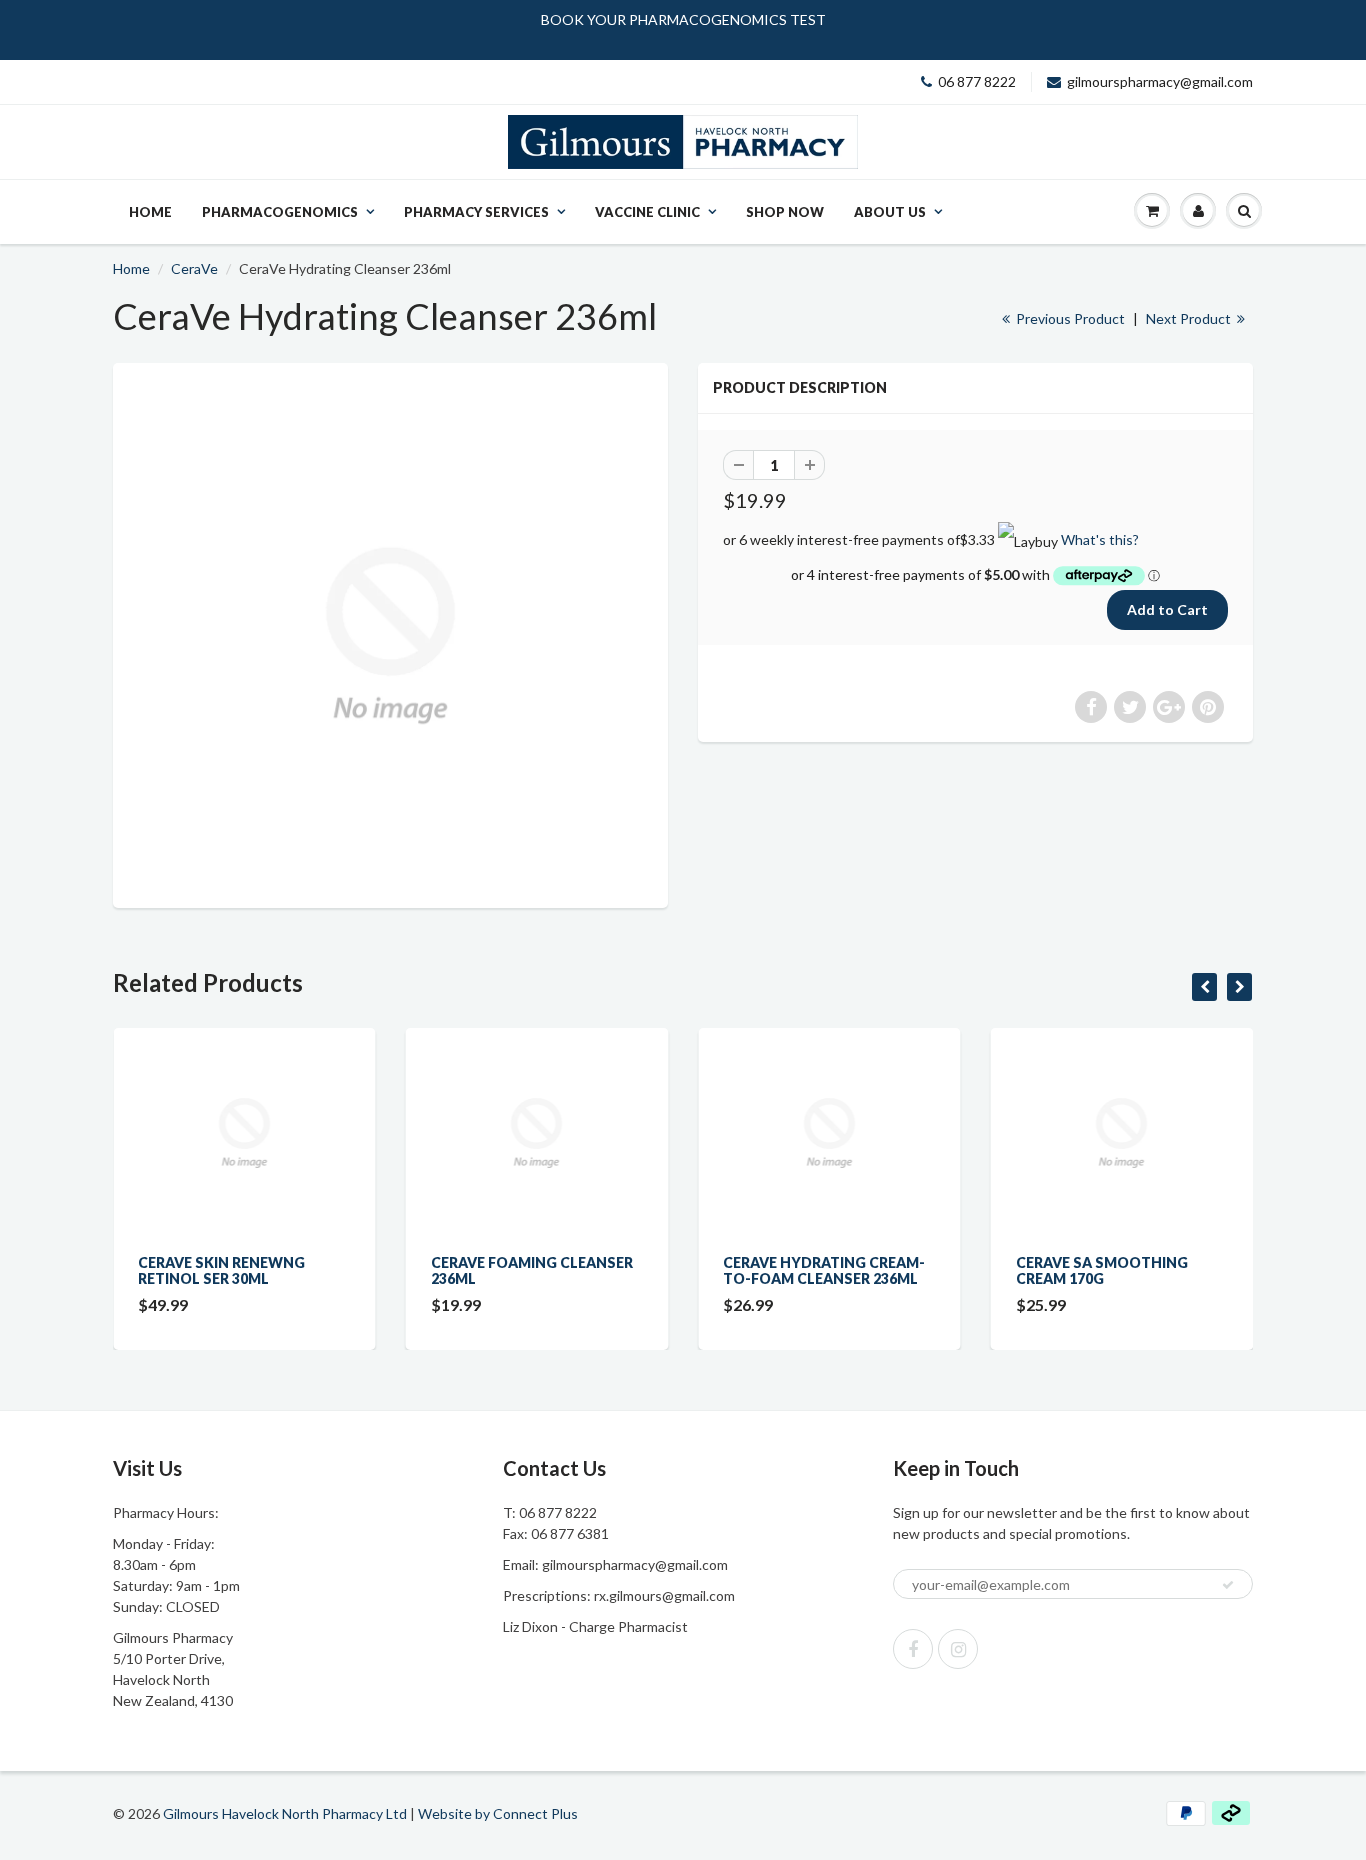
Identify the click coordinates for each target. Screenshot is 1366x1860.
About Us (890, 212)
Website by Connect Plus (498, 1813)
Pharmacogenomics (280, 212)
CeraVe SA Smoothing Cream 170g (1102, 1270)
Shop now (785, 212)
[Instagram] (958, 1649)
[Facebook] (913, 1649)
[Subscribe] (1228, 1585)
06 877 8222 (977, 81)
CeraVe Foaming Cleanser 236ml (532, 1270)
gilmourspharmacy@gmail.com (1160, 81)
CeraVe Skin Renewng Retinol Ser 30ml (221, 1270)
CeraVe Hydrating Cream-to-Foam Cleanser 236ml (824, 1270)
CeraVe (194, 268)
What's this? (1100, 539)
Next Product (1190, 318)
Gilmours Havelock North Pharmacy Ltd (285, 1813)
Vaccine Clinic (647, 212)
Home (150, 212)
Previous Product (1069, 318)
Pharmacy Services (476, 212)
